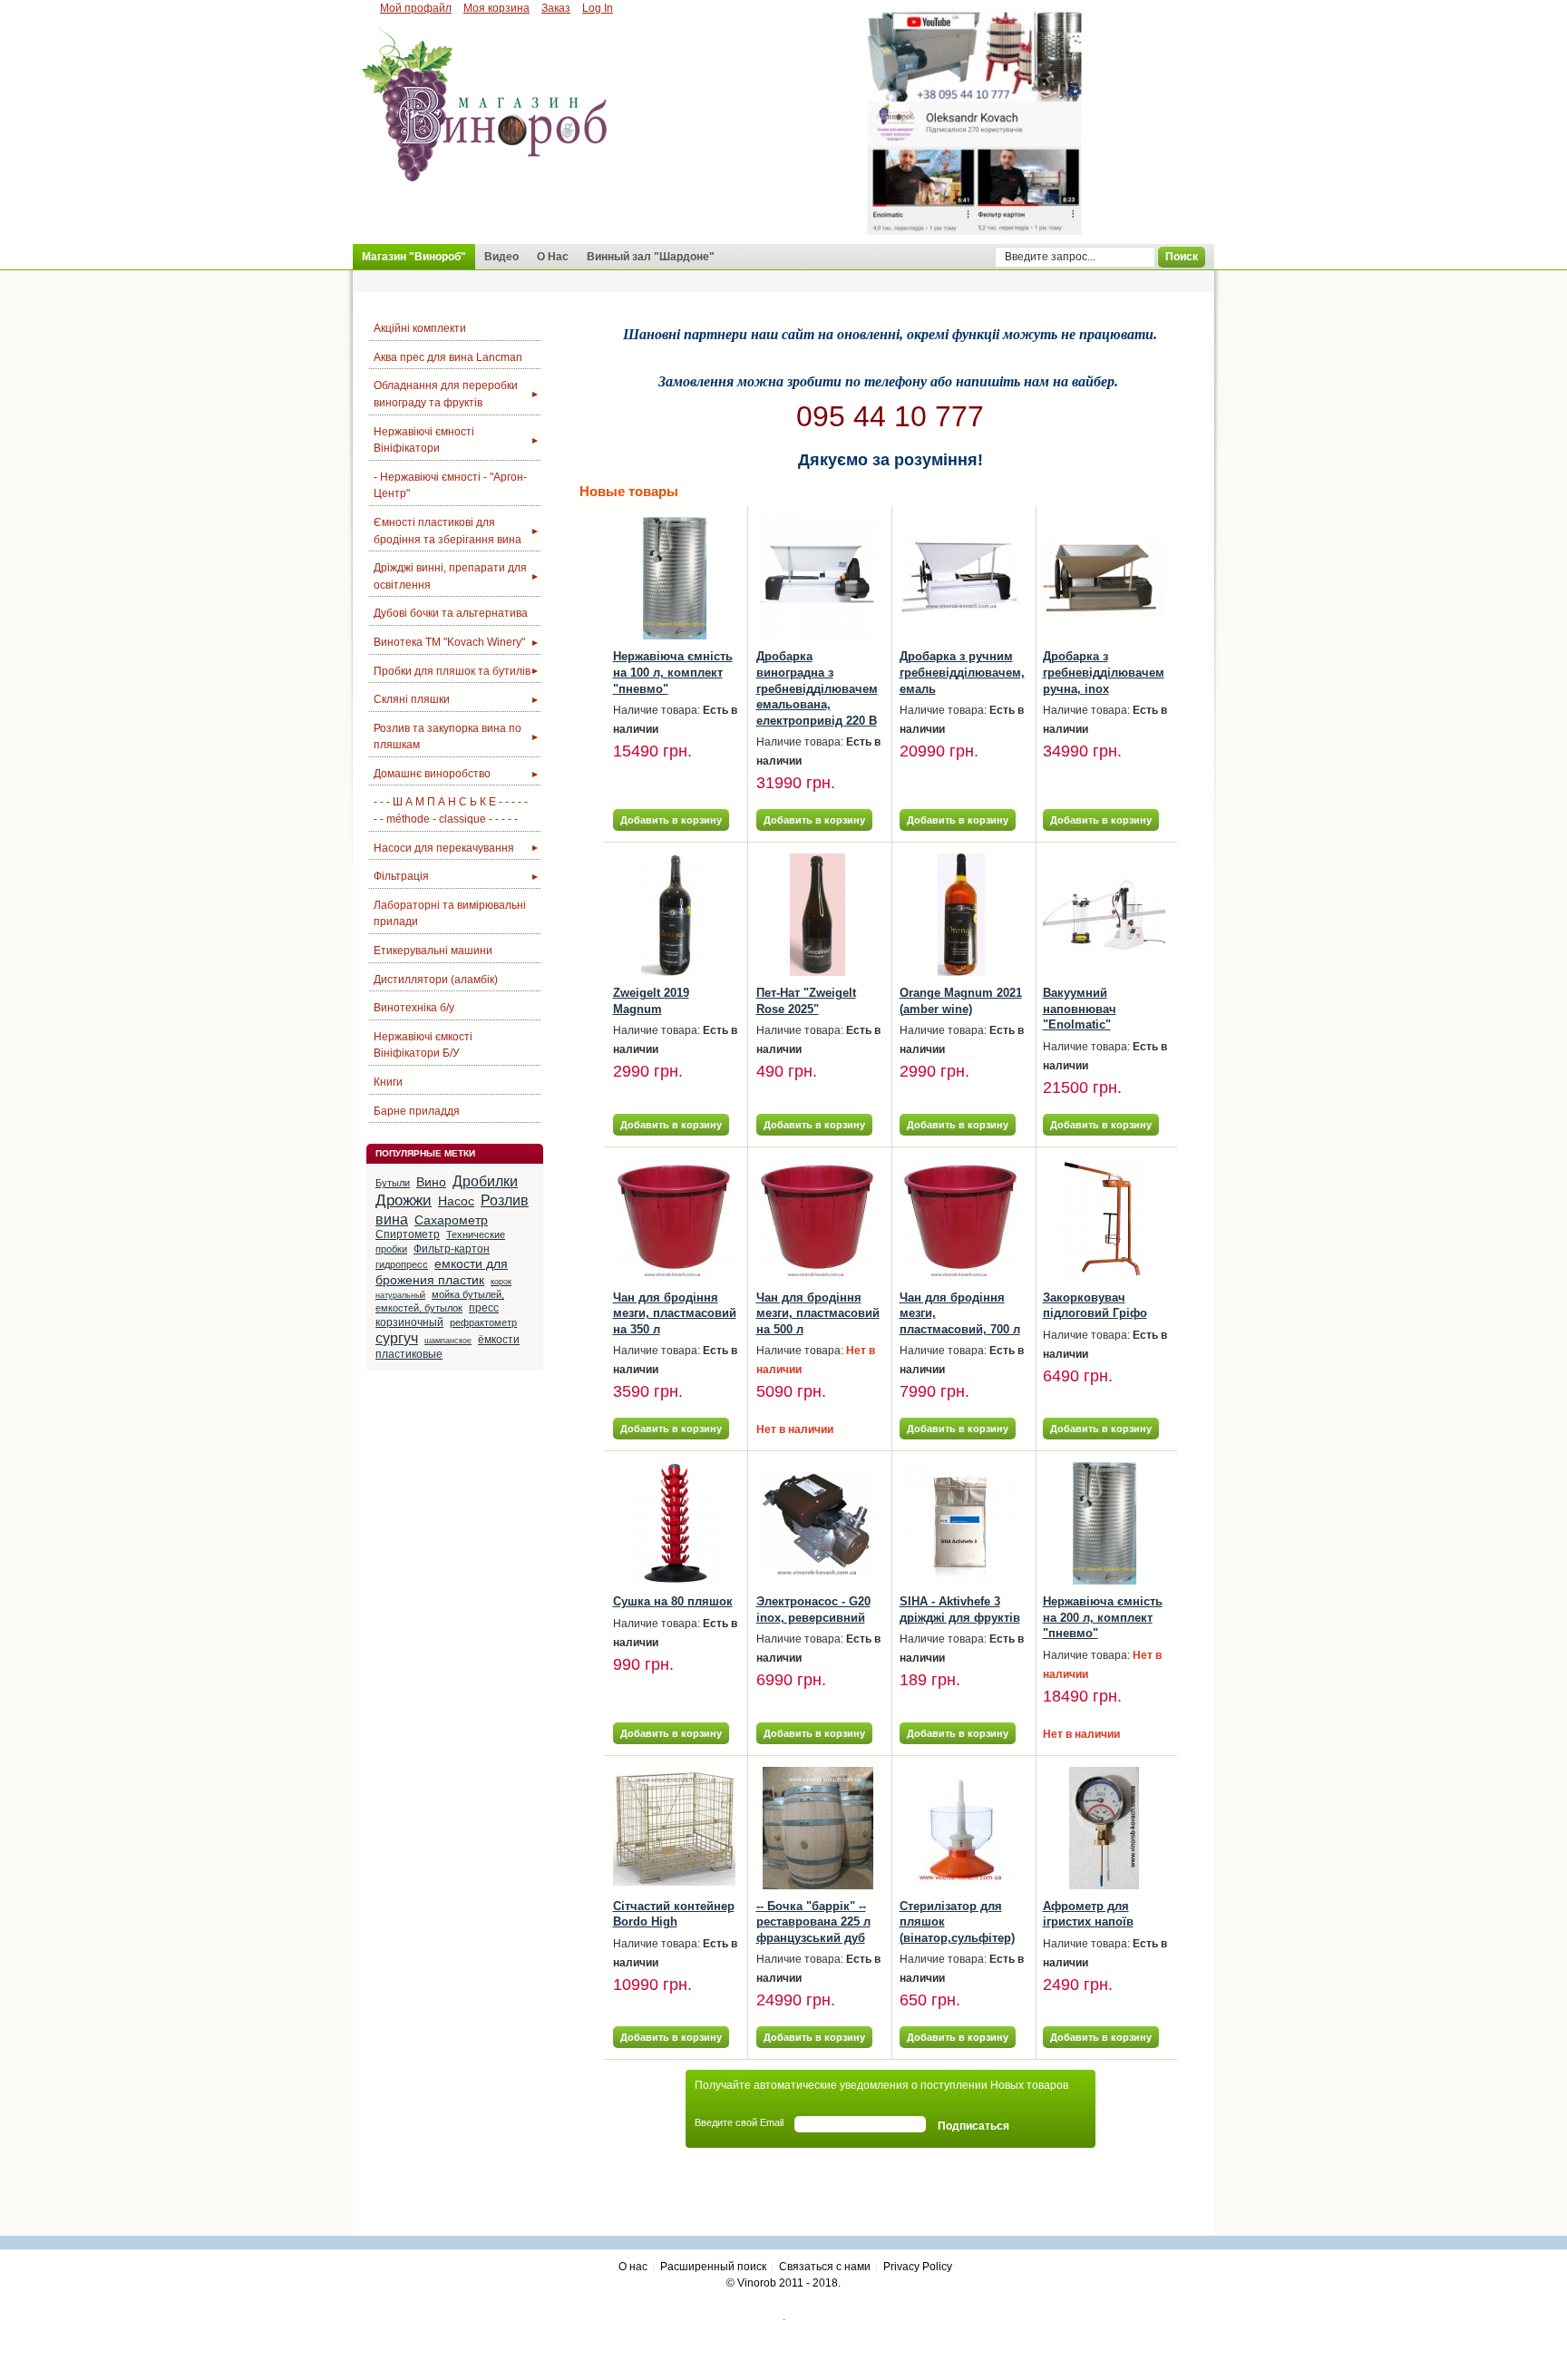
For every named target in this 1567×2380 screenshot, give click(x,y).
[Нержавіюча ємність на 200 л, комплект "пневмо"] (1104, 1523)
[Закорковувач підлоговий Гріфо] (1104, 1219)
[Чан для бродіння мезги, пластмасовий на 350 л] (674, 1219)
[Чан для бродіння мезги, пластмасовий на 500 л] (818, 1219)
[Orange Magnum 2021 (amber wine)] (961, 915)
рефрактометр (483, 1322)
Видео (501, 257)
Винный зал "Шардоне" (651, 257)
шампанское (448, 1341)
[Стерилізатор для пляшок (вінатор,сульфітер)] (961, 1828)
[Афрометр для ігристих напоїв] (1104, 1828)
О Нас (553, 257)
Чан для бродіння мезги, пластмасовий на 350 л (675, 1313)
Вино (431, 1182)
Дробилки (485, 1181)
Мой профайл (416, 8)
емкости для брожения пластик (442, 1272)
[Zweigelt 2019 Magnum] (674, 915)
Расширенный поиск (713, 2267)
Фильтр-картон (452, 1249)
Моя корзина (496, 8)
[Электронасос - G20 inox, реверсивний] (818, 1523)
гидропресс (402, 1264)
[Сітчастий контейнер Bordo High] (674, 1828)
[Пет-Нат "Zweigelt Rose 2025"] (818, 915)
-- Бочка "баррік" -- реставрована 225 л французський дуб (813, 1922)
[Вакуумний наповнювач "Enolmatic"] (1104, 915)
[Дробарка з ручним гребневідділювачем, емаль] (961, 578)
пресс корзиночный (437, 1315)
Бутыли (393, 1183)
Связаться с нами (825, 2267)
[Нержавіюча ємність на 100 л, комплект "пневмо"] (674, 578)
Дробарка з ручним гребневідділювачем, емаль (962, 672)
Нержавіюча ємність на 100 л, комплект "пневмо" (673, 672)
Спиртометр (408, 1234)
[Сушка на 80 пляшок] (674, 1523)
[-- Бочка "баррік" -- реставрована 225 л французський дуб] (818, 1828)
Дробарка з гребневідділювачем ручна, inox (1104, 672)
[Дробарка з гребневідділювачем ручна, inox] (1104, 578)
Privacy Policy (918, 2267)
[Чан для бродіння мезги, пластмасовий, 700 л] (961, 1219)
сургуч (397, 1338)
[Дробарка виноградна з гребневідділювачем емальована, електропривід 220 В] (818, 578)
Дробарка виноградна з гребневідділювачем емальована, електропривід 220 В (817, 688)
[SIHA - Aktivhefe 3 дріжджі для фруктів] (961, 1523)
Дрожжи (404, 1200)
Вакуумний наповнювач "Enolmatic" (1080, 1009)
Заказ (556, 8)
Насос (456, 1201)
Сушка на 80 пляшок (673, 1601)
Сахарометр (451, 1220)
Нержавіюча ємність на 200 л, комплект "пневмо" (1103, 1617)
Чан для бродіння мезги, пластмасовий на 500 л (818, 1313)
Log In (598, 8)
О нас (633, 2267)
